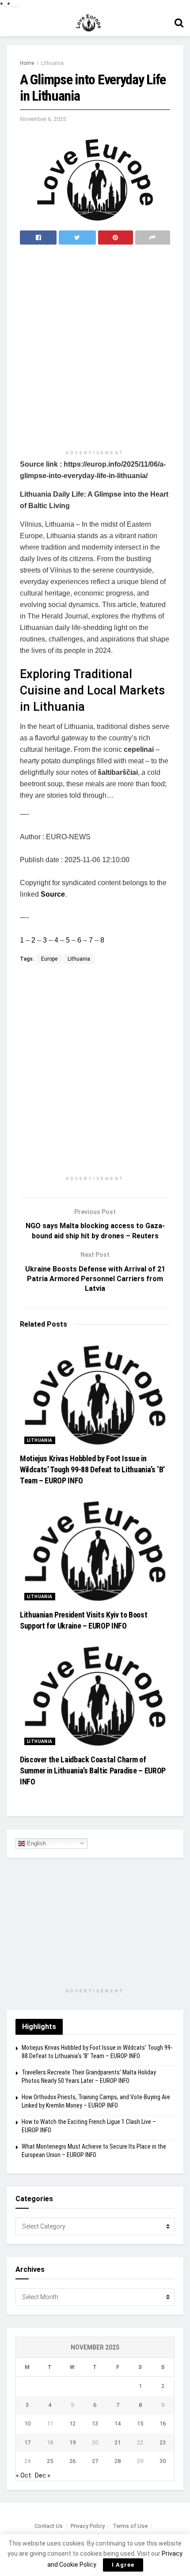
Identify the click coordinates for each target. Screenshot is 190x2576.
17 (27, 2442)
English (36, 1843)
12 (72, 2423)
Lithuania (52, 63)
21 (118, 2442)
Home (27, 63)
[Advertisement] (95, 348)
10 (27, 2423)
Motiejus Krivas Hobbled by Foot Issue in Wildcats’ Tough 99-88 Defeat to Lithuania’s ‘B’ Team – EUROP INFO (92, 1469)
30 (163, 2461)
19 (72, 2442)
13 (95, 2423)
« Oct (23, 2475)
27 (95, 2461)
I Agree (123, 2565)
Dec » (43, 2475)
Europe (49, 959)
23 (163, 2442)
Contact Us (49, 2526)
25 (50, 2461)
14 (118, 2423)
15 (140, 2423)
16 (163, 2423)
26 (72, 2461)
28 (118, 2461)
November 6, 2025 (43, 119)
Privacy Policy (88, 2526)
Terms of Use (130, 2526)
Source (53, 894)
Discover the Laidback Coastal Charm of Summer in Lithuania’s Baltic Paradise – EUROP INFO (93, 1771)
